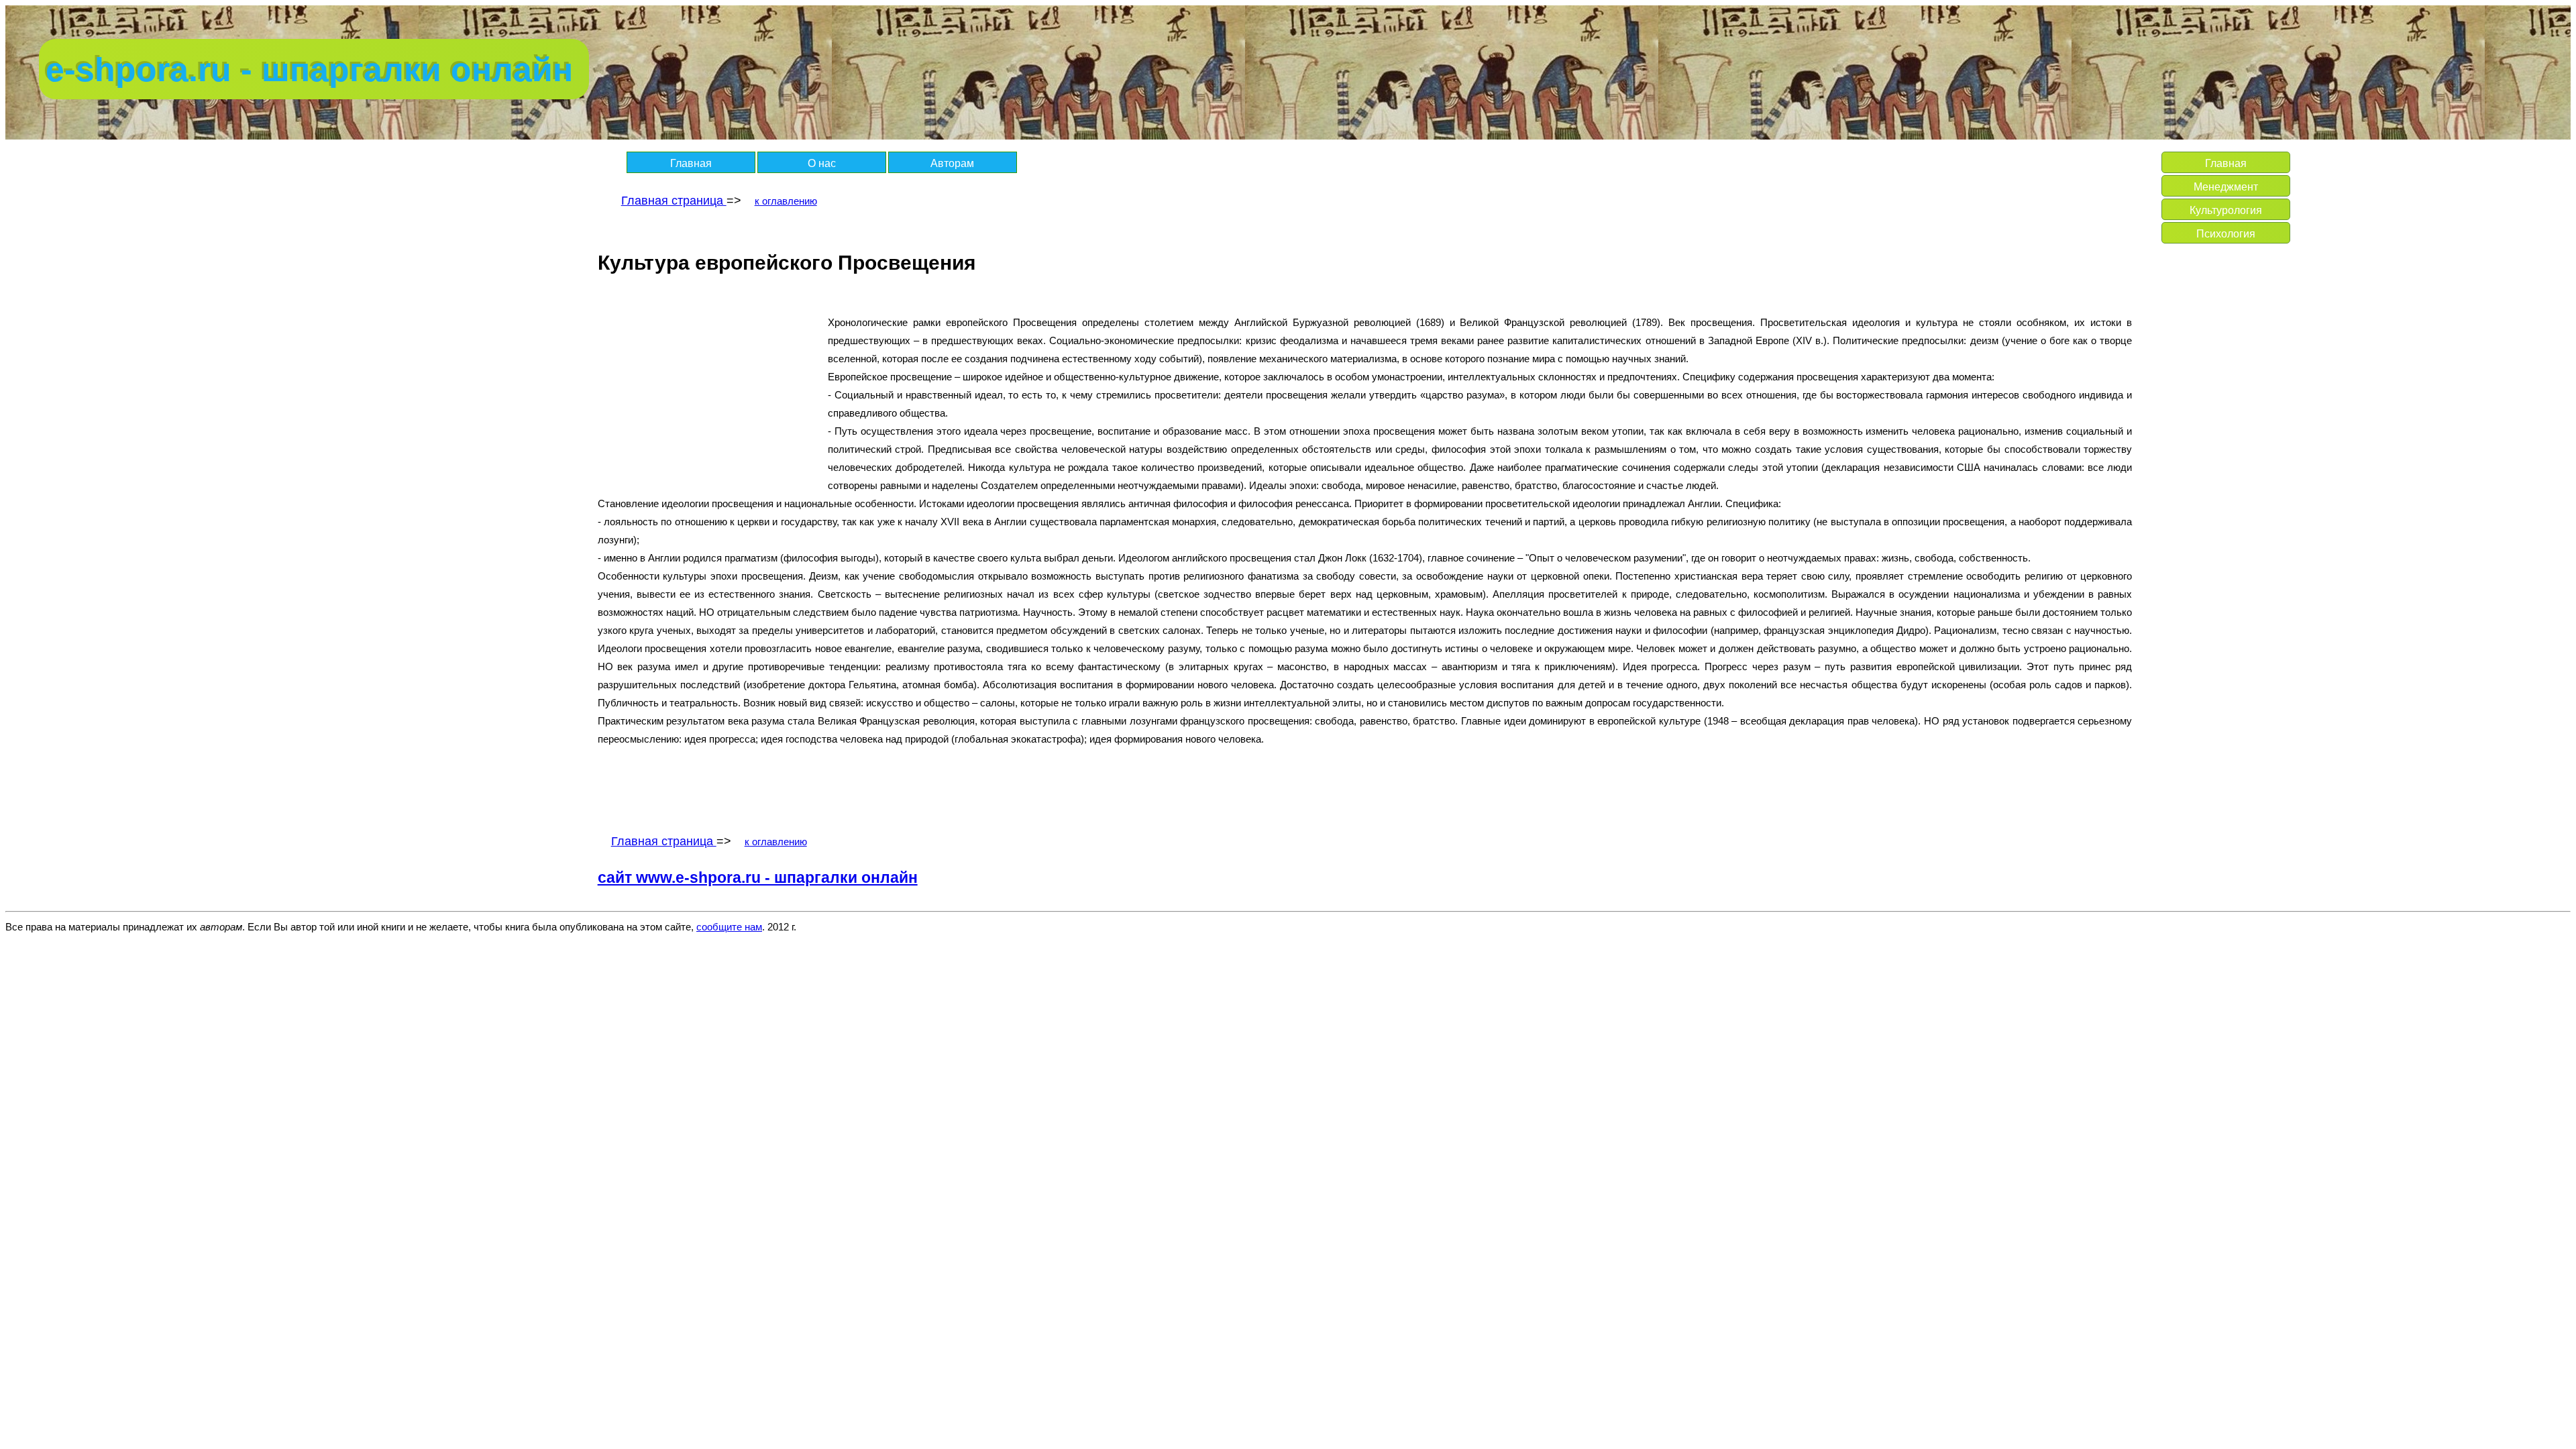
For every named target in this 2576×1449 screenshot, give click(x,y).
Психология (2226, 234)
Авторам (952, 163)
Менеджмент (2226, 187)
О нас (822, 163)
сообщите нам (729, 927)
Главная (691, 163)
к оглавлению (786, 201)
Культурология (2226, 210)
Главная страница (674, 201)
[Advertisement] (710, 389)
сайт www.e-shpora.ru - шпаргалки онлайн (758, 878)
